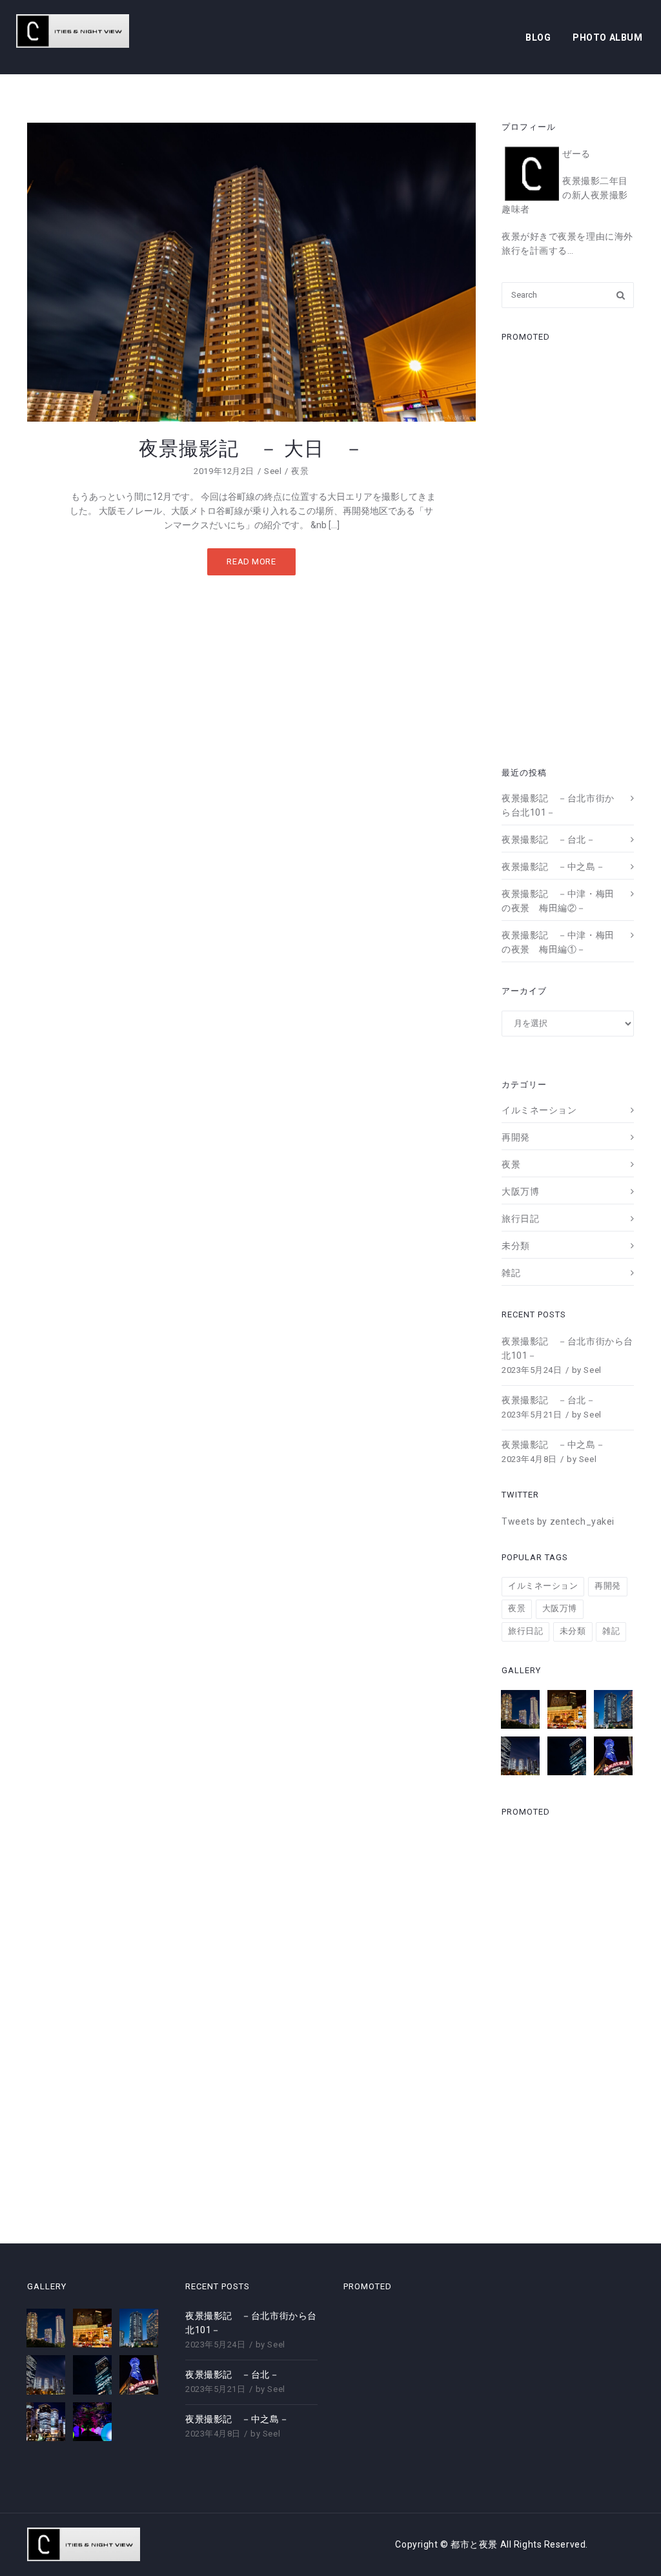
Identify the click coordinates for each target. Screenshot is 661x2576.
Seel (273, 471)
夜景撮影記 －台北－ (549, 840)
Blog (538, 37)
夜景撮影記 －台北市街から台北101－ (558, 805)
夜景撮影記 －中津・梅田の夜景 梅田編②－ (558, 901)
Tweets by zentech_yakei (558, 1521)
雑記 (511, 1273)
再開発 (516, 1137)
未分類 (516, 1246)
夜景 (300, 471)
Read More (251, 562)
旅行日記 (520, 1219)
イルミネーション (539, 1110)
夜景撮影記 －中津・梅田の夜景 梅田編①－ (558, 942)
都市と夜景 (475, 2544)
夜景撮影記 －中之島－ (553, 867)
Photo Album (607, 37)
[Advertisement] (568, 550)
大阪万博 (520, 1191)
